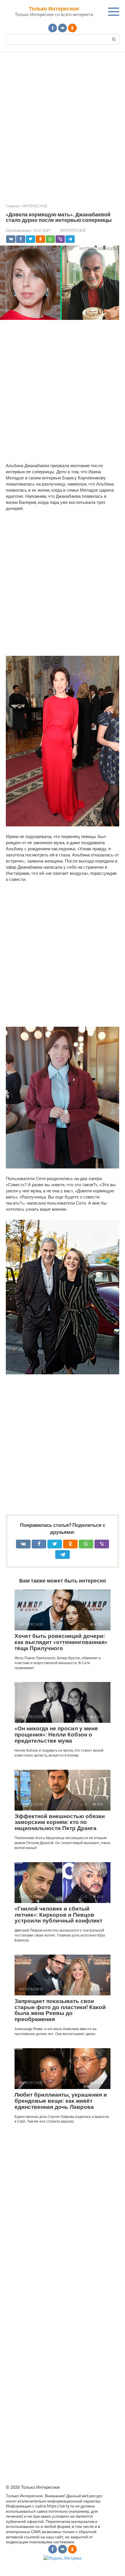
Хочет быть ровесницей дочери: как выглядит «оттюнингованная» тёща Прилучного (61, 1642)
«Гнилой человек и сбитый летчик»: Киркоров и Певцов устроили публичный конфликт (58, 1915)
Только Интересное (54, 9)
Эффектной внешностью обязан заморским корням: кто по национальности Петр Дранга (60, 1822)
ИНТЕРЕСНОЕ (73, 231)
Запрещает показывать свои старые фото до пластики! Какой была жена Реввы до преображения (60, 2010)
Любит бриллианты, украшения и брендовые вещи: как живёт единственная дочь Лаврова (61, 2101)
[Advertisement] (63, 124)
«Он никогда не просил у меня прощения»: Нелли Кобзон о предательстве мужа (56, 1735)
